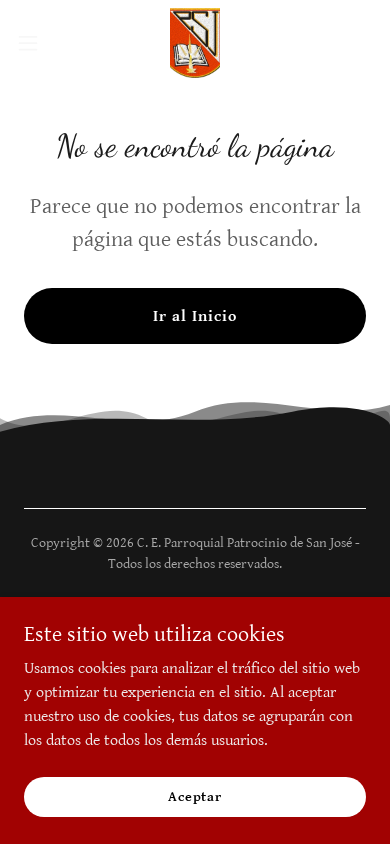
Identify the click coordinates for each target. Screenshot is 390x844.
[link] (195, 43)
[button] (36, 43)
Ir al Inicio (195, 316)
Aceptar (195, 796)
